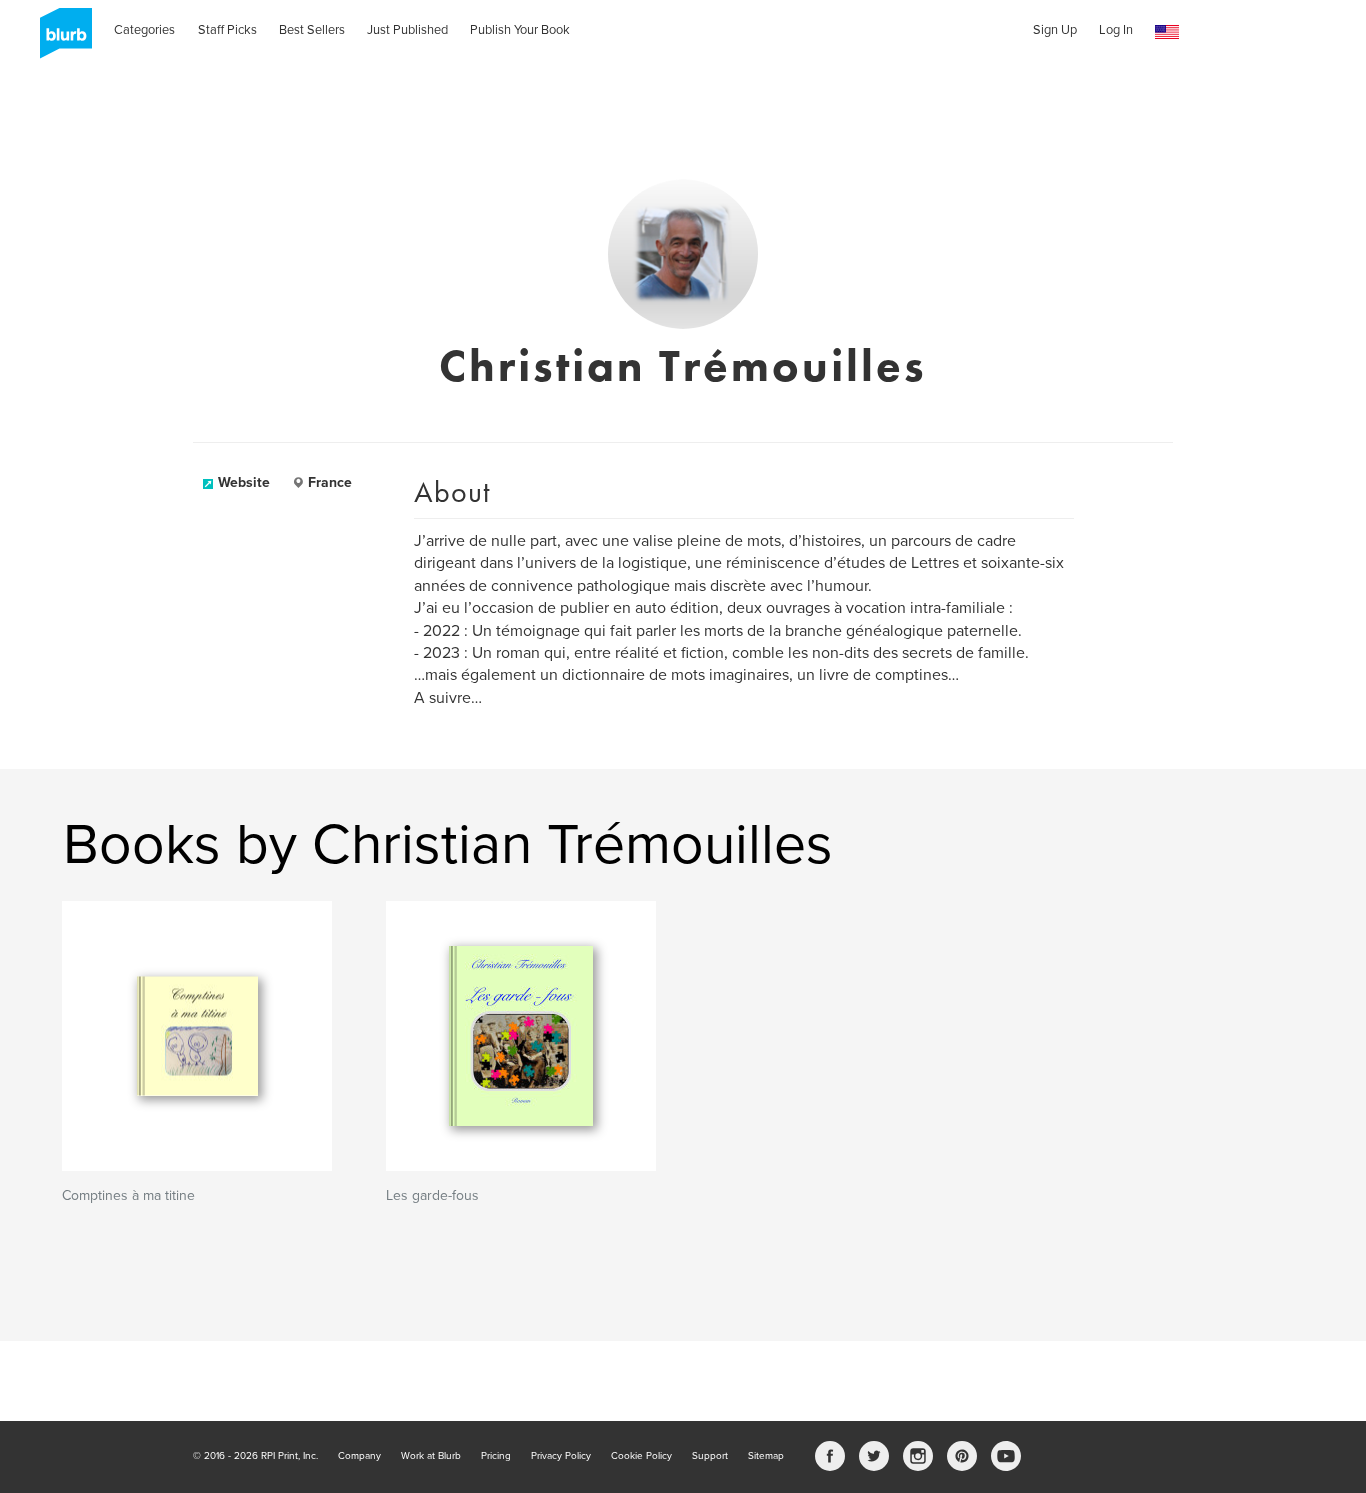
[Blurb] (60, 40)
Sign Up (1055, 30)
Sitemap (766, 1456)
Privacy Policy (561, 1456)
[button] (1167, 32)
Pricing (496, 1456)
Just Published (407, 30)
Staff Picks (227, 30)
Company (359, 1456)
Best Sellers (312, 30)
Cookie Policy (641, 1456)
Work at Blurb (431, 1456)
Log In (1116, 30)
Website (244, 482)
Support (710, 1456)
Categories (144, 30)
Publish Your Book (520, 30)
